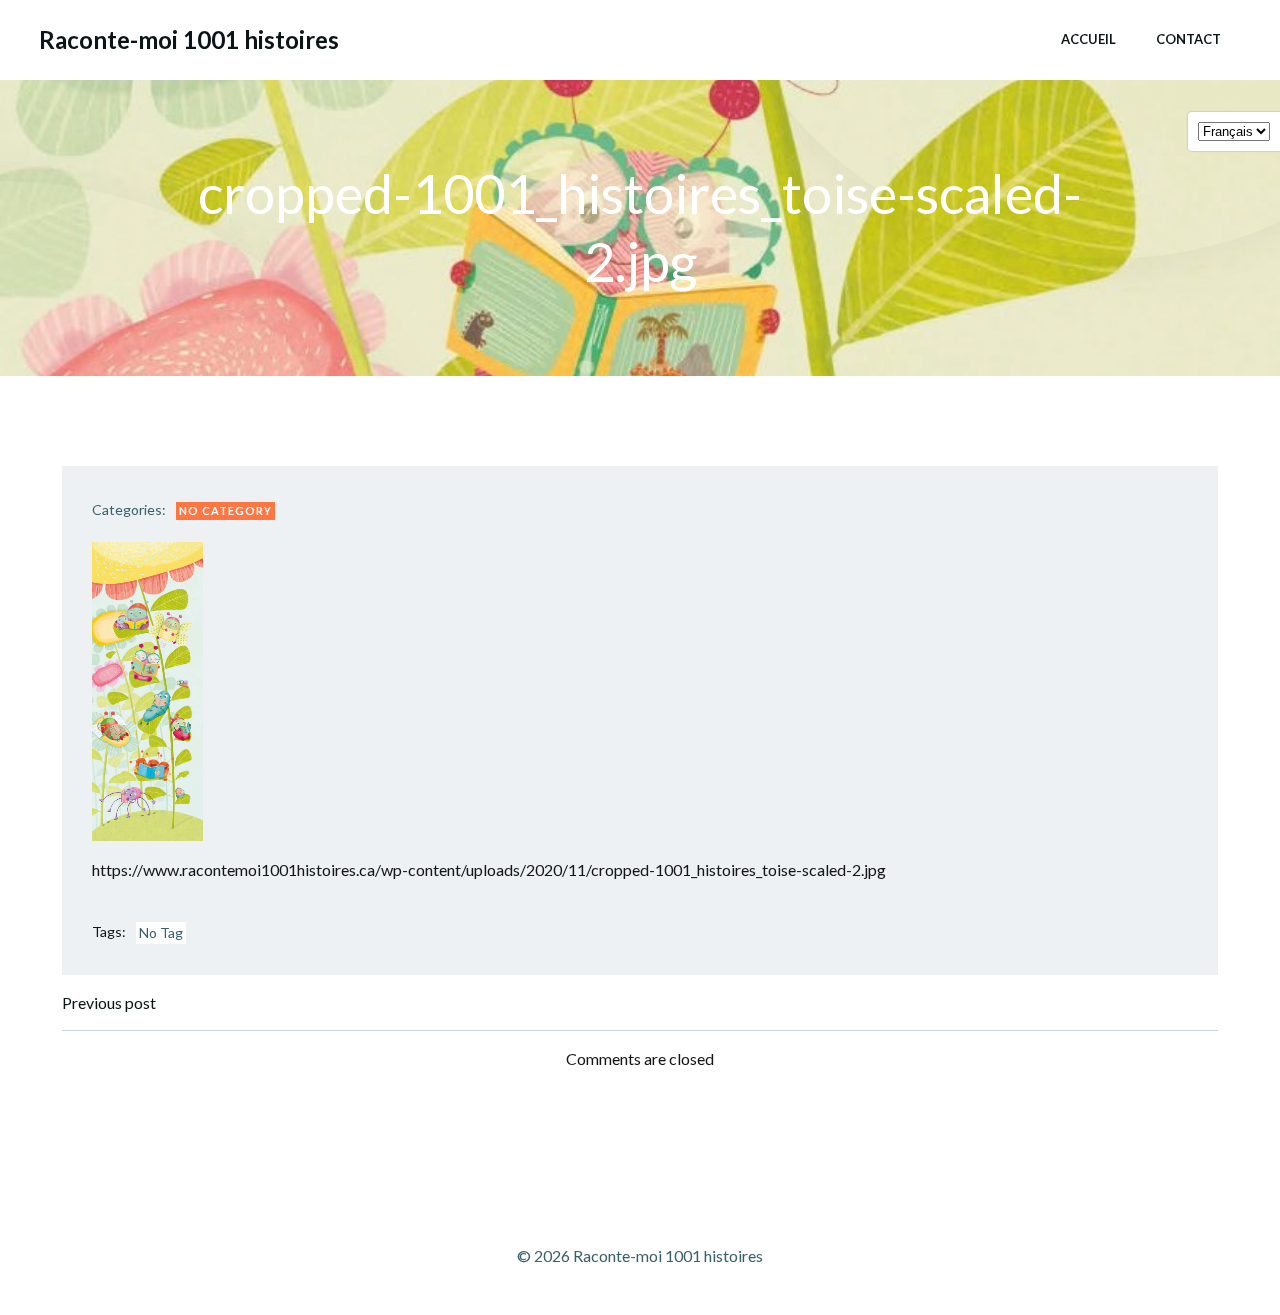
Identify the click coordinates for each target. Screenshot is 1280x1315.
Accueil (1088, 39)
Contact (1188, 39)
